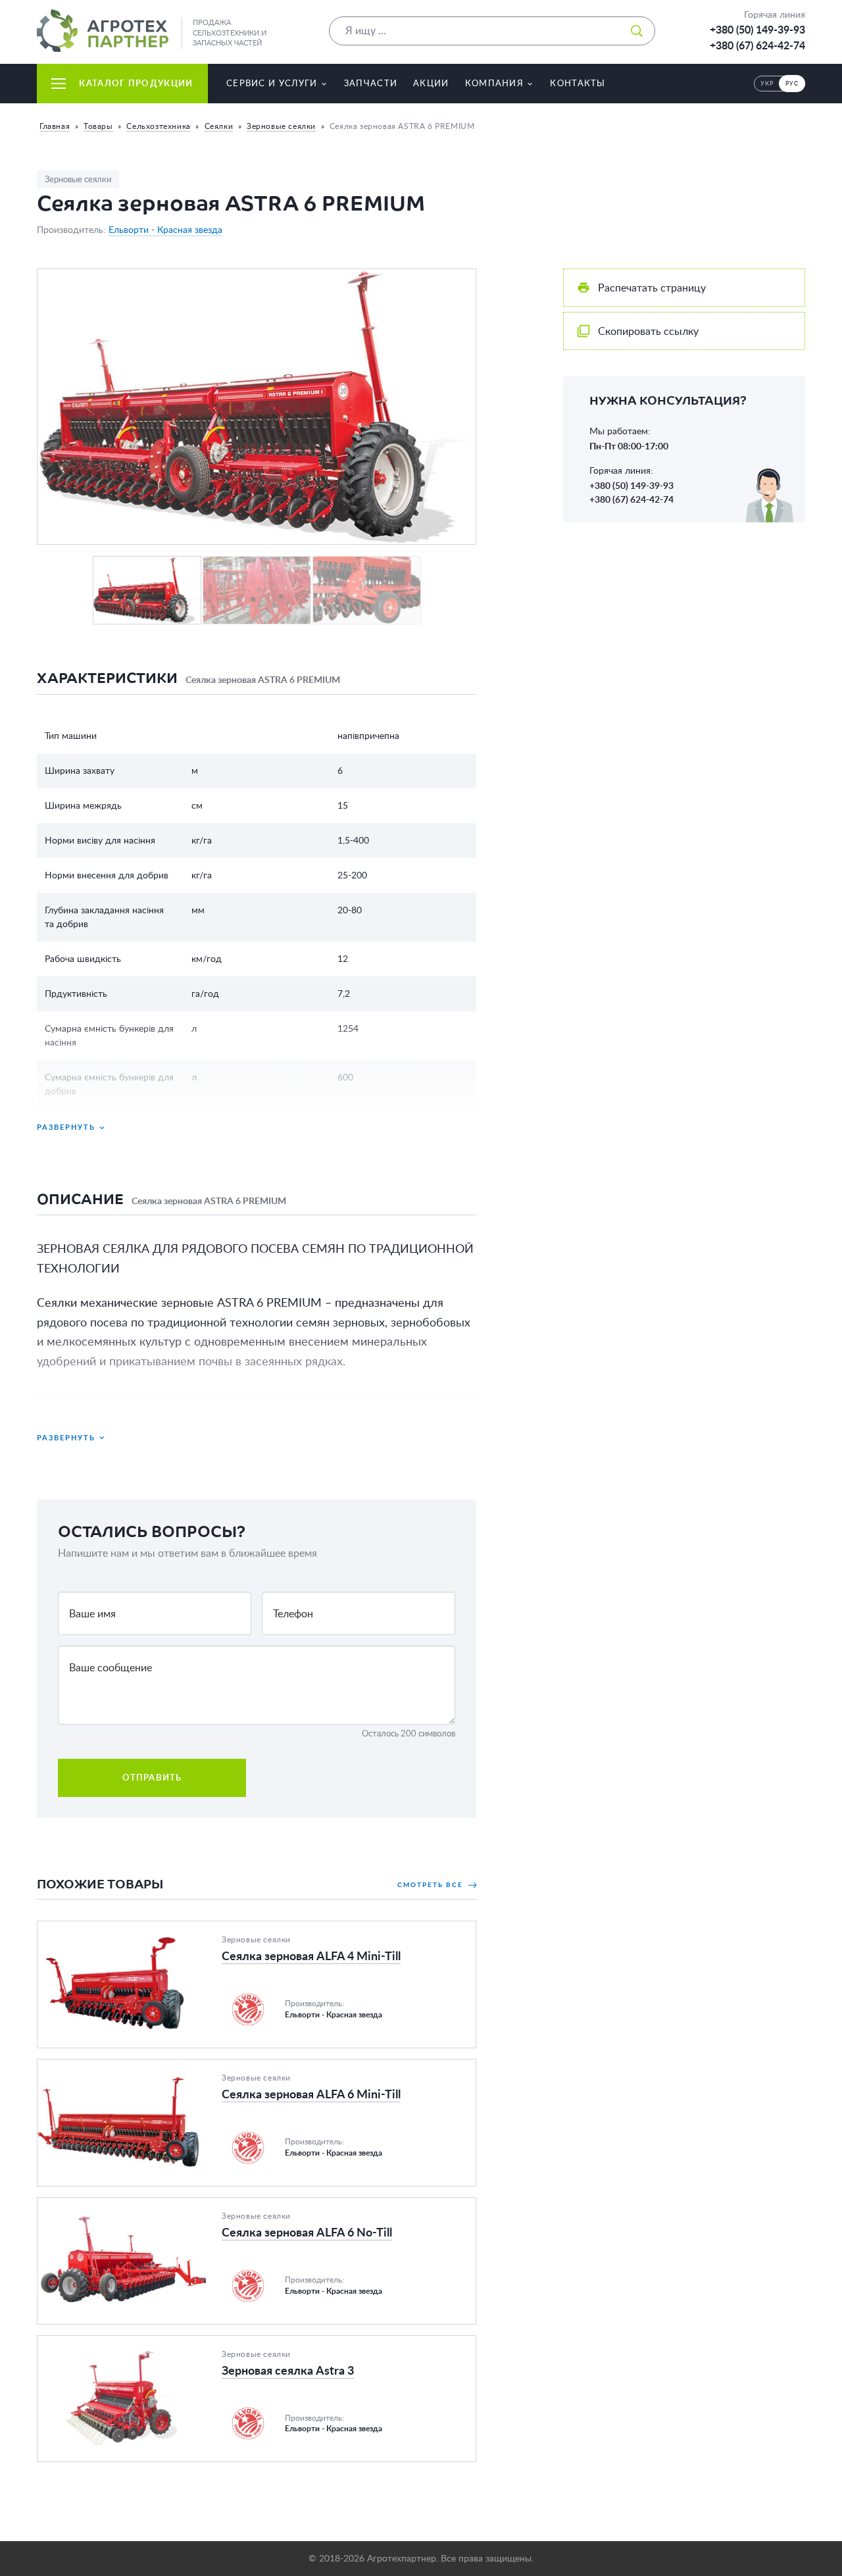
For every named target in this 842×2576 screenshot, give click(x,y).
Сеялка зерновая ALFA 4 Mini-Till (116, 1929)
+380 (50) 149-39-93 (757, 30)
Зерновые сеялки (281, 126)
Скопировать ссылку (648, 331)
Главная (55, 126)
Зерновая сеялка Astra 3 (95, 2344)
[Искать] (637, 31)
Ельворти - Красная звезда (165, 230)
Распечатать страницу (652, 288)
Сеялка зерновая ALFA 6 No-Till (112, 2206)
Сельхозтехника (158, 126)
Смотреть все (432, 1884)
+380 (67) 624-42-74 (757, 45)
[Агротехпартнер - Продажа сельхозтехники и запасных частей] (103, 31)
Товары (98, 126)
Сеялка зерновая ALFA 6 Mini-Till (116, 2067)
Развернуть (66, 1127)
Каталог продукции (136, 83)
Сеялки (219, 126)
